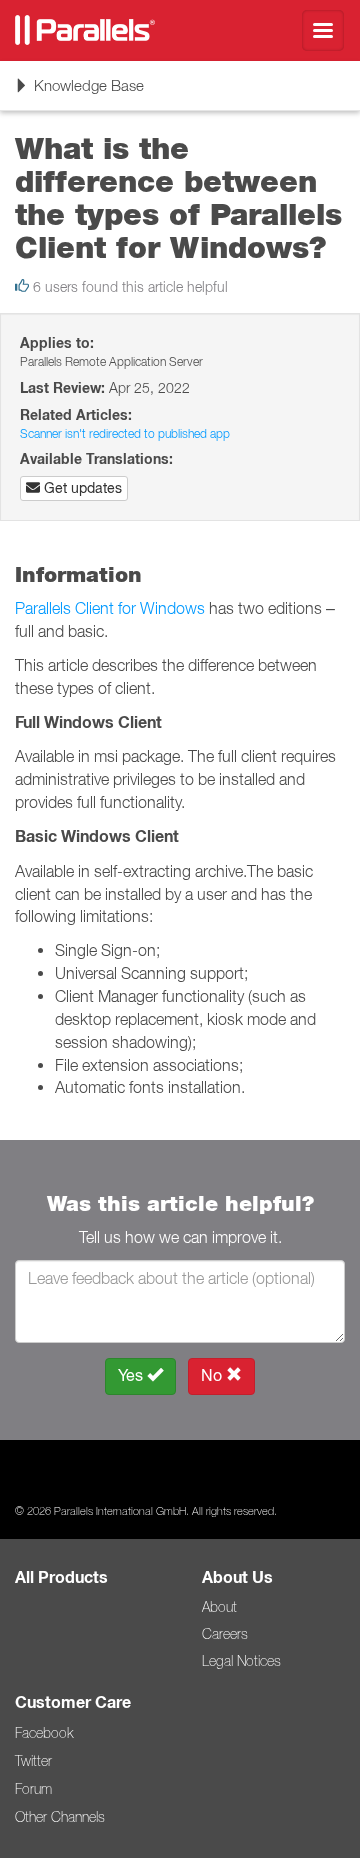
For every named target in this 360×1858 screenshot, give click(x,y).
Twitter (33, 1761)
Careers (225, 1634)
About (219, 1607)
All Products (61, 1577)
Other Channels (60, 1817)
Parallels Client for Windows (110, 608)
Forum (33, 1789)
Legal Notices (241, 1661)
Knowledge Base (79, 92)
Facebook (44, 1733)
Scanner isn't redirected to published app (125, 433)
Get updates (81, 488)
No (213, 1375)
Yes (132, 1375)
